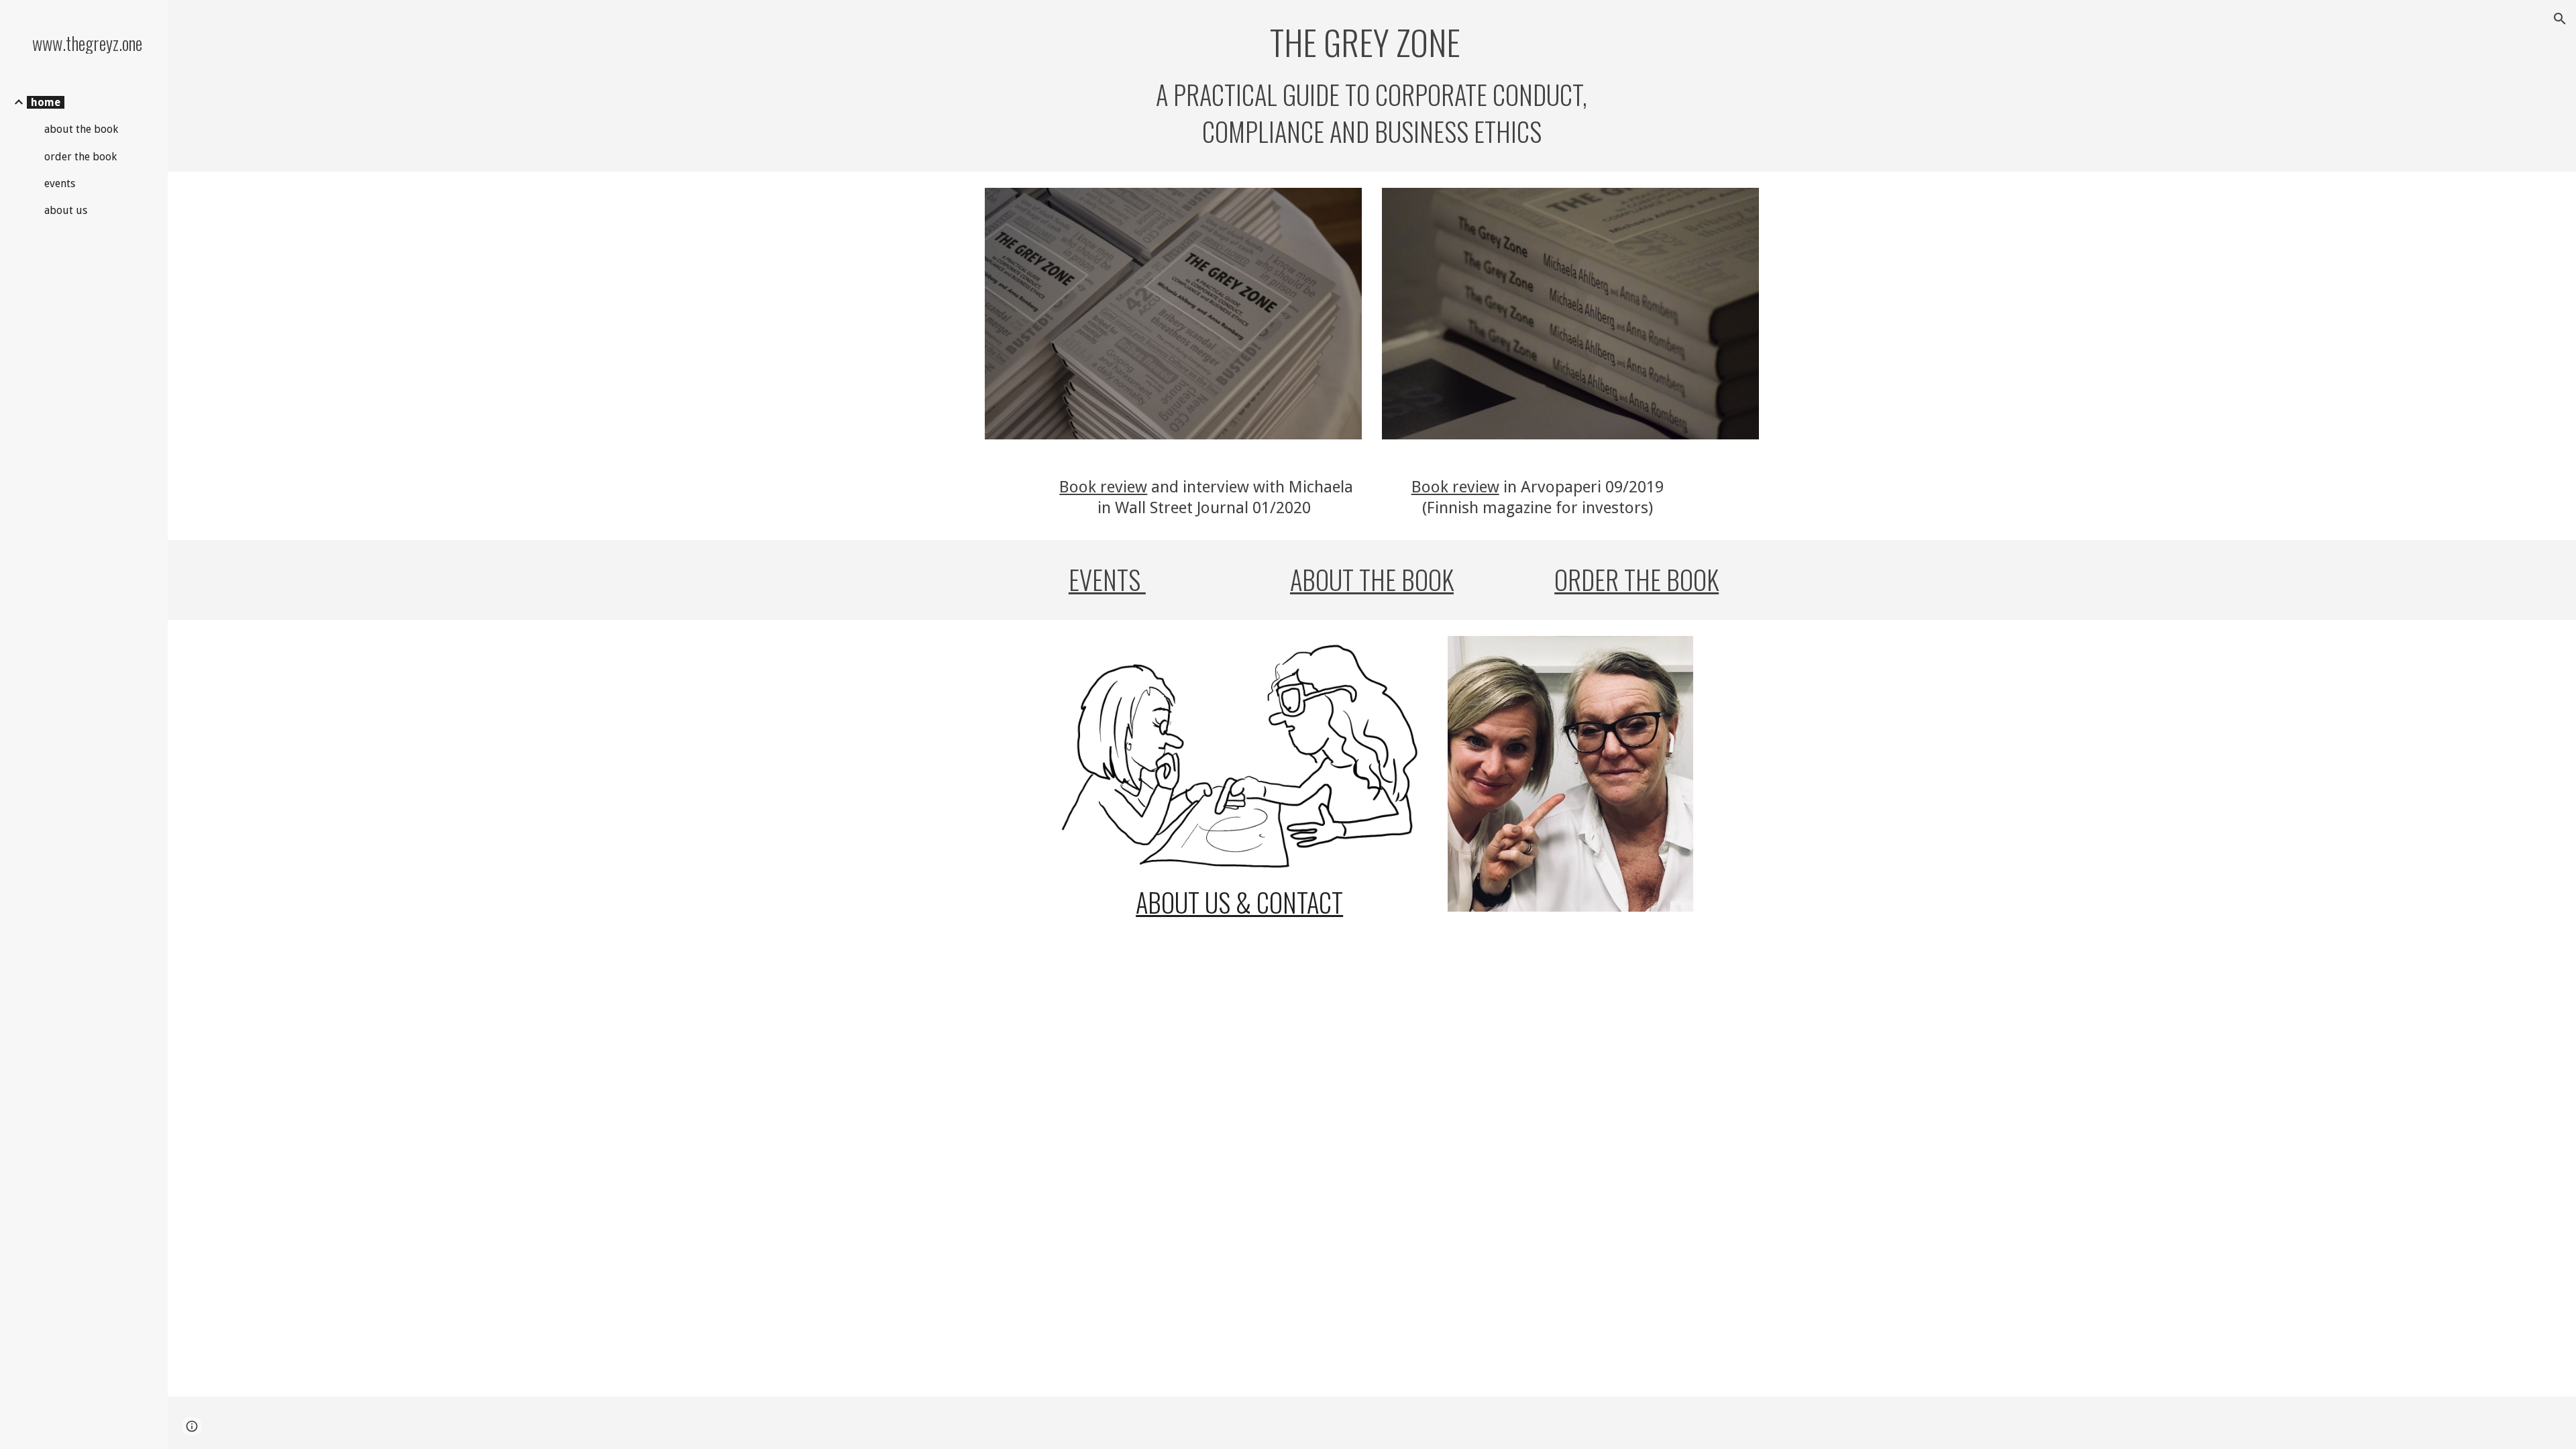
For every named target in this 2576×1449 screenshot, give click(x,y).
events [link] (60, 183)
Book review (1103, 487)
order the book (1636, 579)
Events (1107, 579)
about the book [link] (81, 129)
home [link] (46, 102)
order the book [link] (80, 157)
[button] (2560, 19)
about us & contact (1239, 902)
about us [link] (66, 210)
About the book (1372, 579)
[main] (1372, 86)
